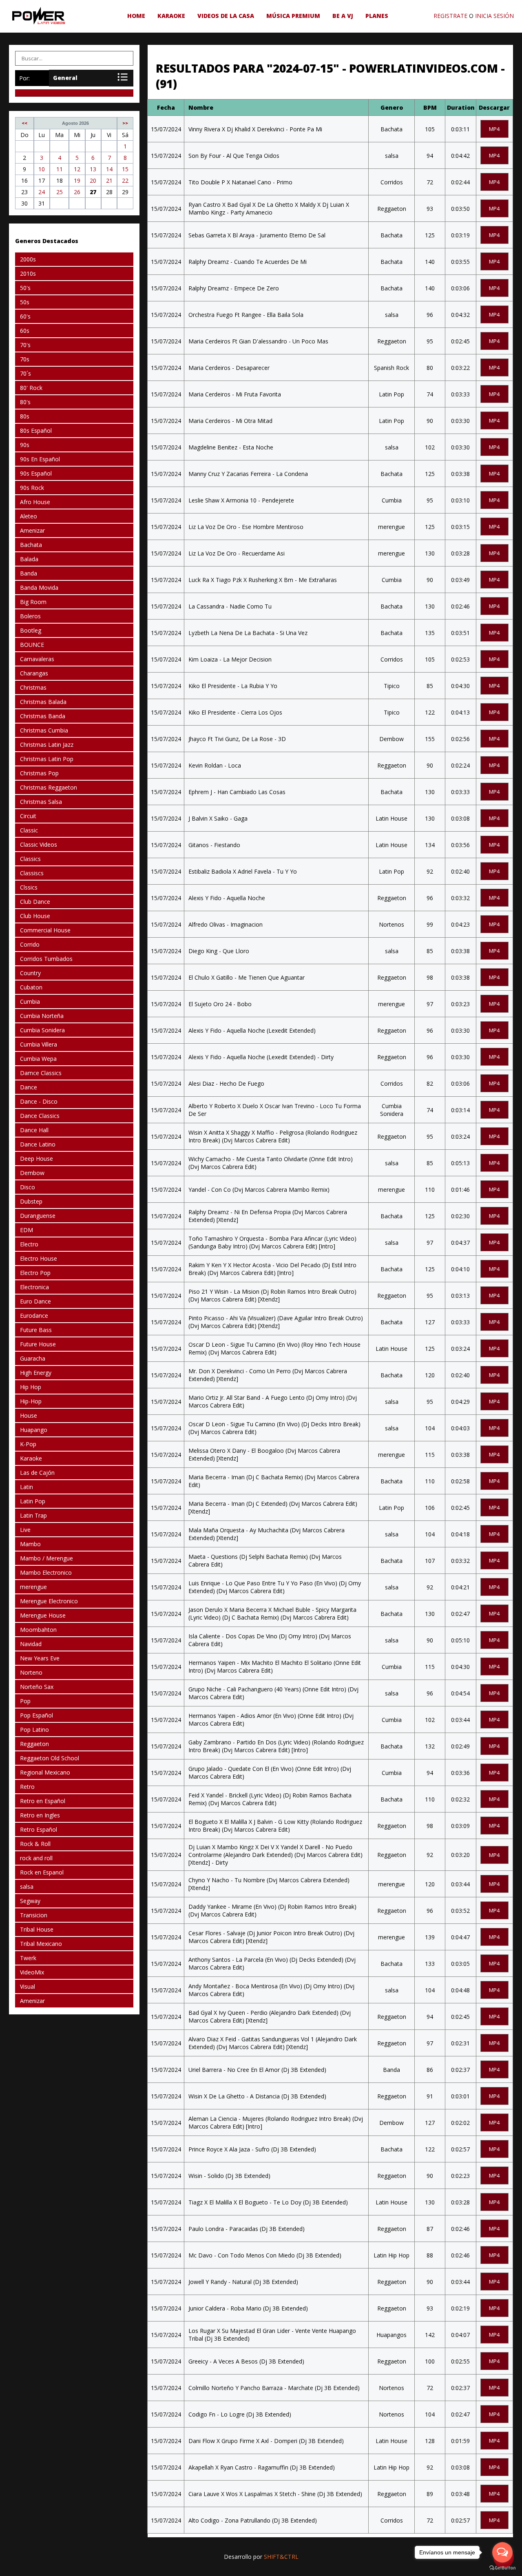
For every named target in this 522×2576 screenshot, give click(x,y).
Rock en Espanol (42, 1872)
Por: (24, 78)
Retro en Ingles (40, 1815)
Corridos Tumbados (46, 959)
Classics (30, 859)
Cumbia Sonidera (42, 1030)
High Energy (36, 1373)
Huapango (34, 1430)
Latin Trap (33, 1515)
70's (25, 345)
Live (25, 1530)
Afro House (35, 502)
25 (60, 192)
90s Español (36, 473)
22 (125, 180)
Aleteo (29, 516)
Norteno (31, 1672)
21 (109, 180)
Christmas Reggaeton (49, 787)
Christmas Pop (39, 773)
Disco (28, 1187)
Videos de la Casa (226, 16)
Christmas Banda (43, 716)
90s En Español (40, 459)
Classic (29, 830)
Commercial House (45, 930)
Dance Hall (34, 1130)
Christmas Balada (43, 702)
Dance (29, 1087)
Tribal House (37, 1929)
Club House (35, 916)
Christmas (33, 687)
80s (25, 416)
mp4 (494, 129)
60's (25, 316)
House (29, 1415)
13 (93, 169)
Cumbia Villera (39, 1044)
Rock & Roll (35, 1844)
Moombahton (38, 1630)
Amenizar (32, 530)
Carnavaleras (37, 659)
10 (42, 169)
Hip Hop (31, 1387)
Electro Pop (35, 1273)
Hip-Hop (31, 1401)
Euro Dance (35, 1301)
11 (60, 169)
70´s (25, 373)
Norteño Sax (37, 1687)
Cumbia (30, 1001)
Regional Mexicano (45, 1772)
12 (77, 169)
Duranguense (38, 1216)
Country (30, 973)
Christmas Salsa (41, 802)
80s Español (36, 430)
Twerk (28, 1958)
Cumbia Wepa (38, 1059)
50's (25, 288)
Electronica (34, 1287)
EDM (27, 1230)
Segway (30, 1901)
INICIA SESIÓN (494, 16)
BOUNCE (32, 645)
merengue (33, 1587)
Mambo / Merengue (46, 1558)
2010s (28, 273)
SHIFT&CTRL (281, 2557)
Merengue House (43, 1615)
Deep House (36, 1159)
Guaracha (33, 1358)
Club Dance (35, 902)
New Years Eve (40, 1658)
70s (25, 359)
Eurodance (34, 1316)
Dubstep (31, 1201)
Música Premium (293, 16)
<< (24, 123)
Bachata (31, 545)
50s (25, 302)
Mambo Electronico (46, 1572)
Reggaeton (34, 1744)
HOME (136, 16)
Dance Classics (40, 1116)
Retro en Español (43, 1801)
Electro (29, 1244)
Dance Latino (38, 1144)
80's (25, 402)
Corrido (30, 944)
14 (109, 169)
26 (77, 192)
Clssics (29, 887)
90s (25, 445)
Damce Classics (41, 1073)
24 (42, 192)
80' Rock (31, 388)
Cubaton (31, 987)
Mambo (30, 1544)
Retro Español (39, 1829)
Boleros (30, 616)
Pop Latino (34, 1730)
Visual (28, 1986)
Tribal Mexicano (41, 1944)
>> (125, 123)
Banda (29, 573)
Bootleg (31, 630)
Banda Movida (39, 588)
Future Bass (36, 1330)
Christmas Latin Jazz (47, 745)
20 (93, 180)
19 (77, 180)
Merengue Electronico (49, 1601)
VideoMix (32, 1972)
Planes (377, 16)
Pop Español (36, 1715)
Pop (25, 1701)
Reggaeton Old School (50, 1758)
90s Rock (32, 488)
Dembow (32, 1173)
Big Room (33, 602)
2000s (28, 259)
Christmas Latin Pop (47, 759)
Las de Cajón (37, 1473)
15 (125, 169)
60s (25, 331)
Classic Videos (39, 844)
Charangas (34, 673)
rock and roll (36, 1858)
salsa (27, 1887)
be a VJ (343, 16)
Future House (38, 1344)
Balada (29, 559)
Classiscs (32, 873)
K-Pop (28, 1444)
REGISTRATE (450, 16)
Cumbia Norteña (42, 1016)
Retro (27, 1787)
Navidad (31, 1644)
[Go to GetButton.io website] (502, 2568)
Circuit (28, 816)
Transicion (34, 1915)
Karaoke (171, 16)
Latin (27, 1487)
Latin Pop (33, 1501)
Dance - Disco (39, 1101)
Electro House (39, 1258)
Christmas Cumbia (44, 730)
